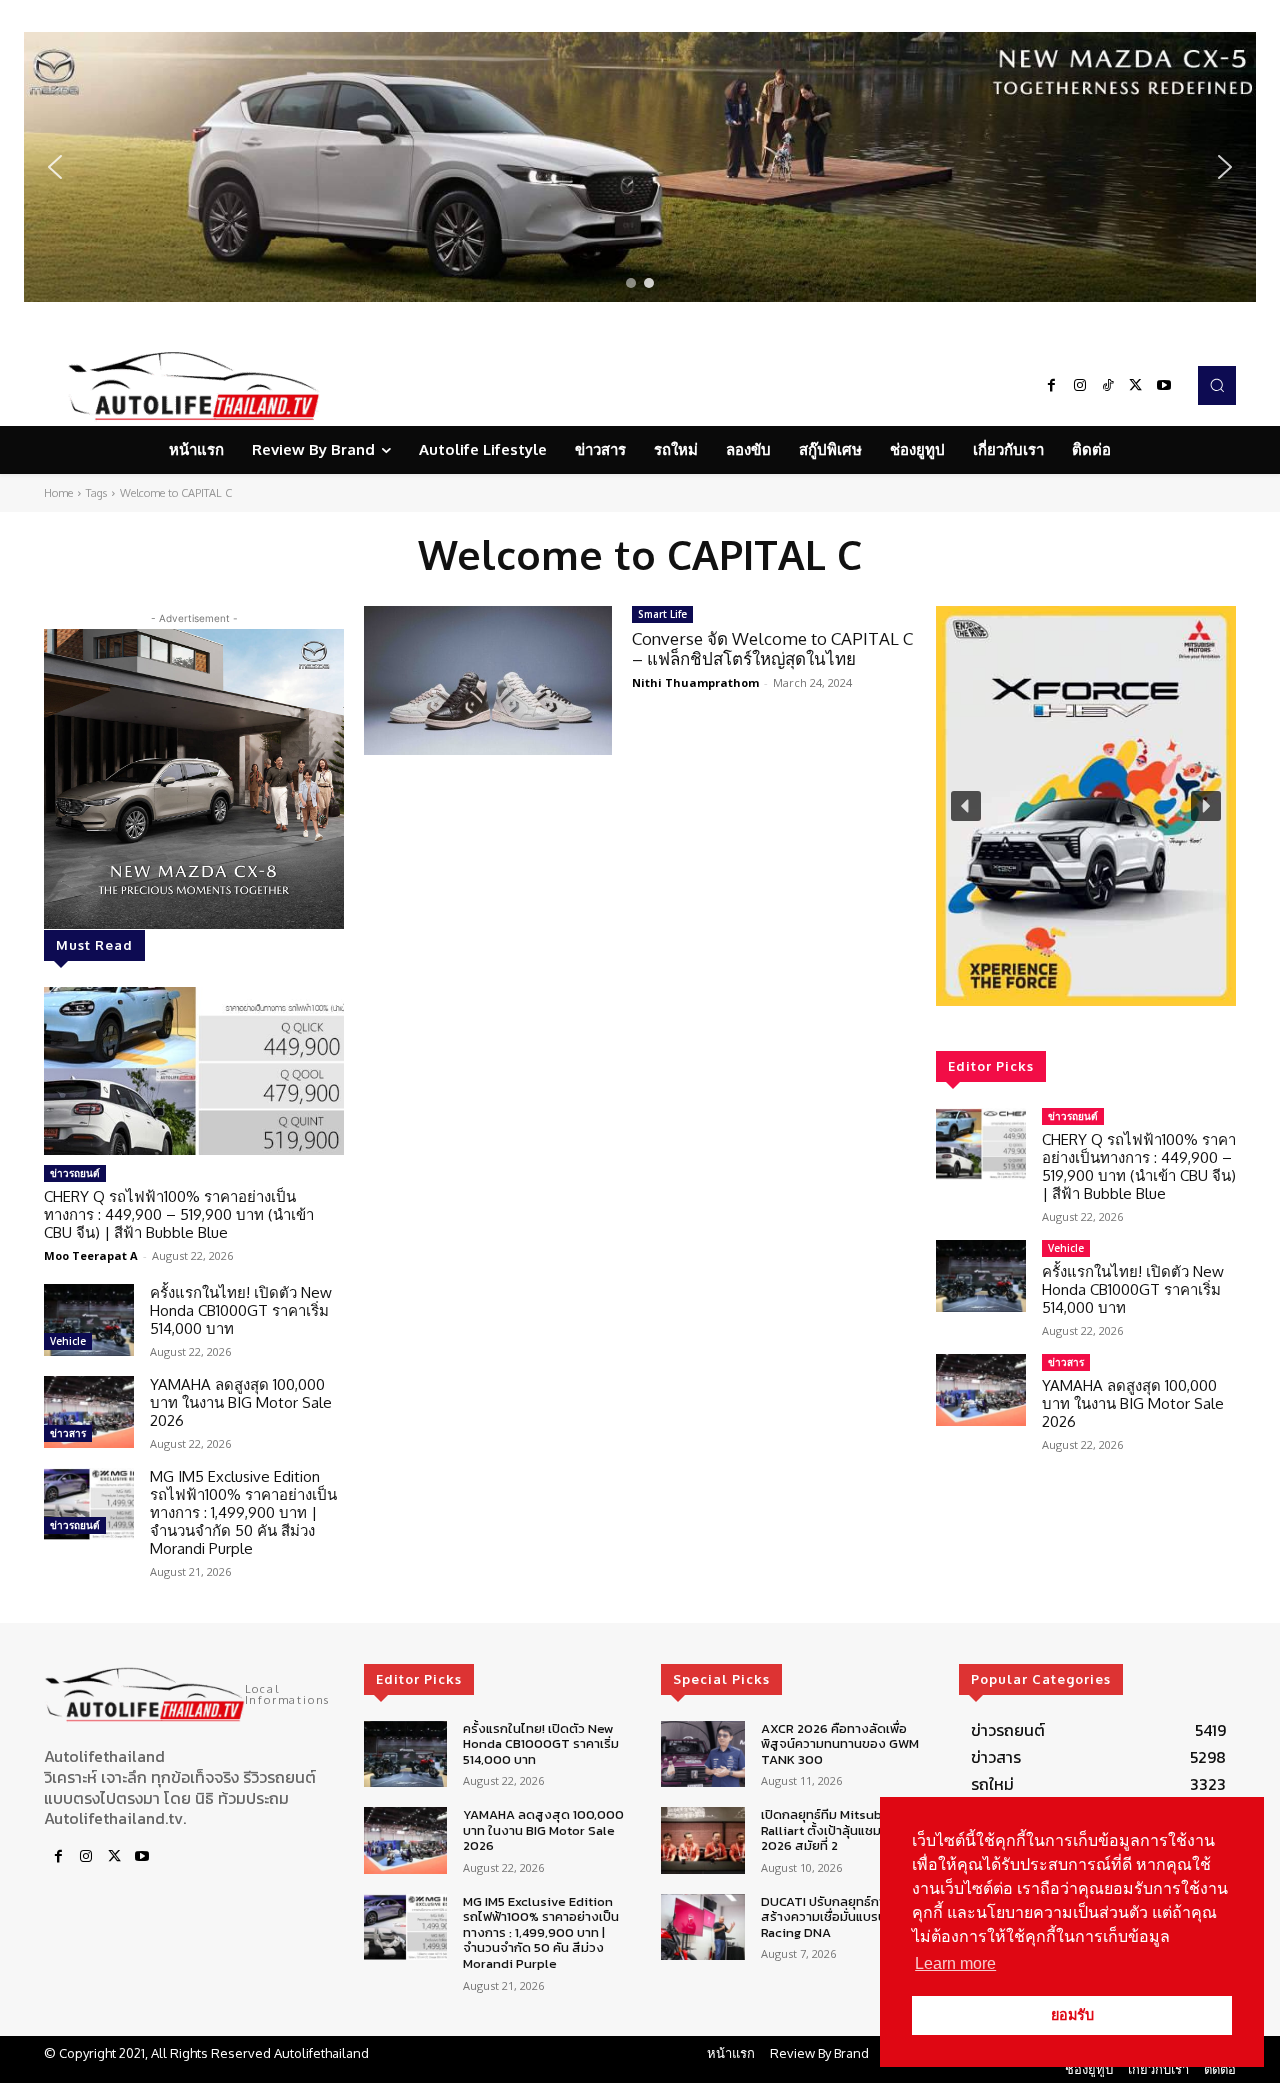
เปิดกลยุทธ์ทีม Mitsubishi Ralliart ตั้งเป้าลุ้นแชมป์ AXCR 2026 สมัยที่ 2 (843, 1830)
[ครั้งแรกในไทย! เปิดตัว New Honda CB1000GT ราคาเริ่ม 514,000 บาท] (89, 1320)
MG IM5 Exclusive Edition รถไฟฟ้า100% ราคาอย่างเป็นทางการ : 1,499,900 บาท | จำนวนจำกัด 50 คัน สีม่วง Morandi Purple (243, 1512)
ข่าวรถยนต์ (75, 1173)
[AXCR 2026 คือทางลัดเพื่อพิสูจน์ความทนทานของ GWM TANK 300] (702, 1754)
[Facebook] (1052, 386)
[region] (640, 167)
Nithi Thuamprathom (695, 682)
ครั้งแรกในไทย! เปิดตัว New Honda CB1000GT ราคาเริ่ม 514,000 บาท (241, 1310)
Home (58, 493)
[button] (640, 167)
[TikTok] (1108, 386)
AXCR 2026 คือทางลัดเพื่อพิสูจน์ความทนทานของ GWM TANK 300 (840, 1744)
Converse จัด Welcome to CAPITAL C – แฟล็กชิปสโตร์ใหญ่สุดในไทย (772, 648)
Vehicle (68, 1341)
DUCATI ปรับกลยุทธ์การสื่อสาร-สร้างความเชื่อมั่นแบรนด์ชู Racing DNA (849, 1917)
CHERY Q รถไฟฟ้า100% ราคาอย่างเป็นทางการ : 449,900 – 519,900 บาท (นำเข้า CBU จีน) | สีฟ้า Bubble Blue (179, 1214)
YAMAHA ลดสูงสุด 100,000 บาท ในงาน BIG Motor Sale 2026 (241, 1402)
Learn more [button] (955, 1963)
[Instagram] (1080, 386)
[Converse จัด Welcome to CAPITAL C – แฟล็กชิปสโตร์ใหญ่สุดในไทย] (488, 680)
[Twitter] (1136, 386)
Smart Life (662, 614)
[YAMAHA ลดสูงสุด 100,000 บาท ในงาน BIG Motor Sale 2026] (89, 1412)
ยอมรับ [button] (1072, 2015)
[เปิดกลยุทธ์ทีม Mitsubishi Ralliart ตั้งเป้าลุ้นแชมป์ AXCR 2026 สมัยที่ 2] (702, 1840)
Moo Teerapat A (91, 1255)
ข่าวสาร (68, 1433)
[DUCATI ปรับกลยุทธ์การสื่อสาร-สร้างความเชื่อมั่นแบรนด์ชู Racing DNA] (702, 1927)
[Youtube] (1164, 386)
